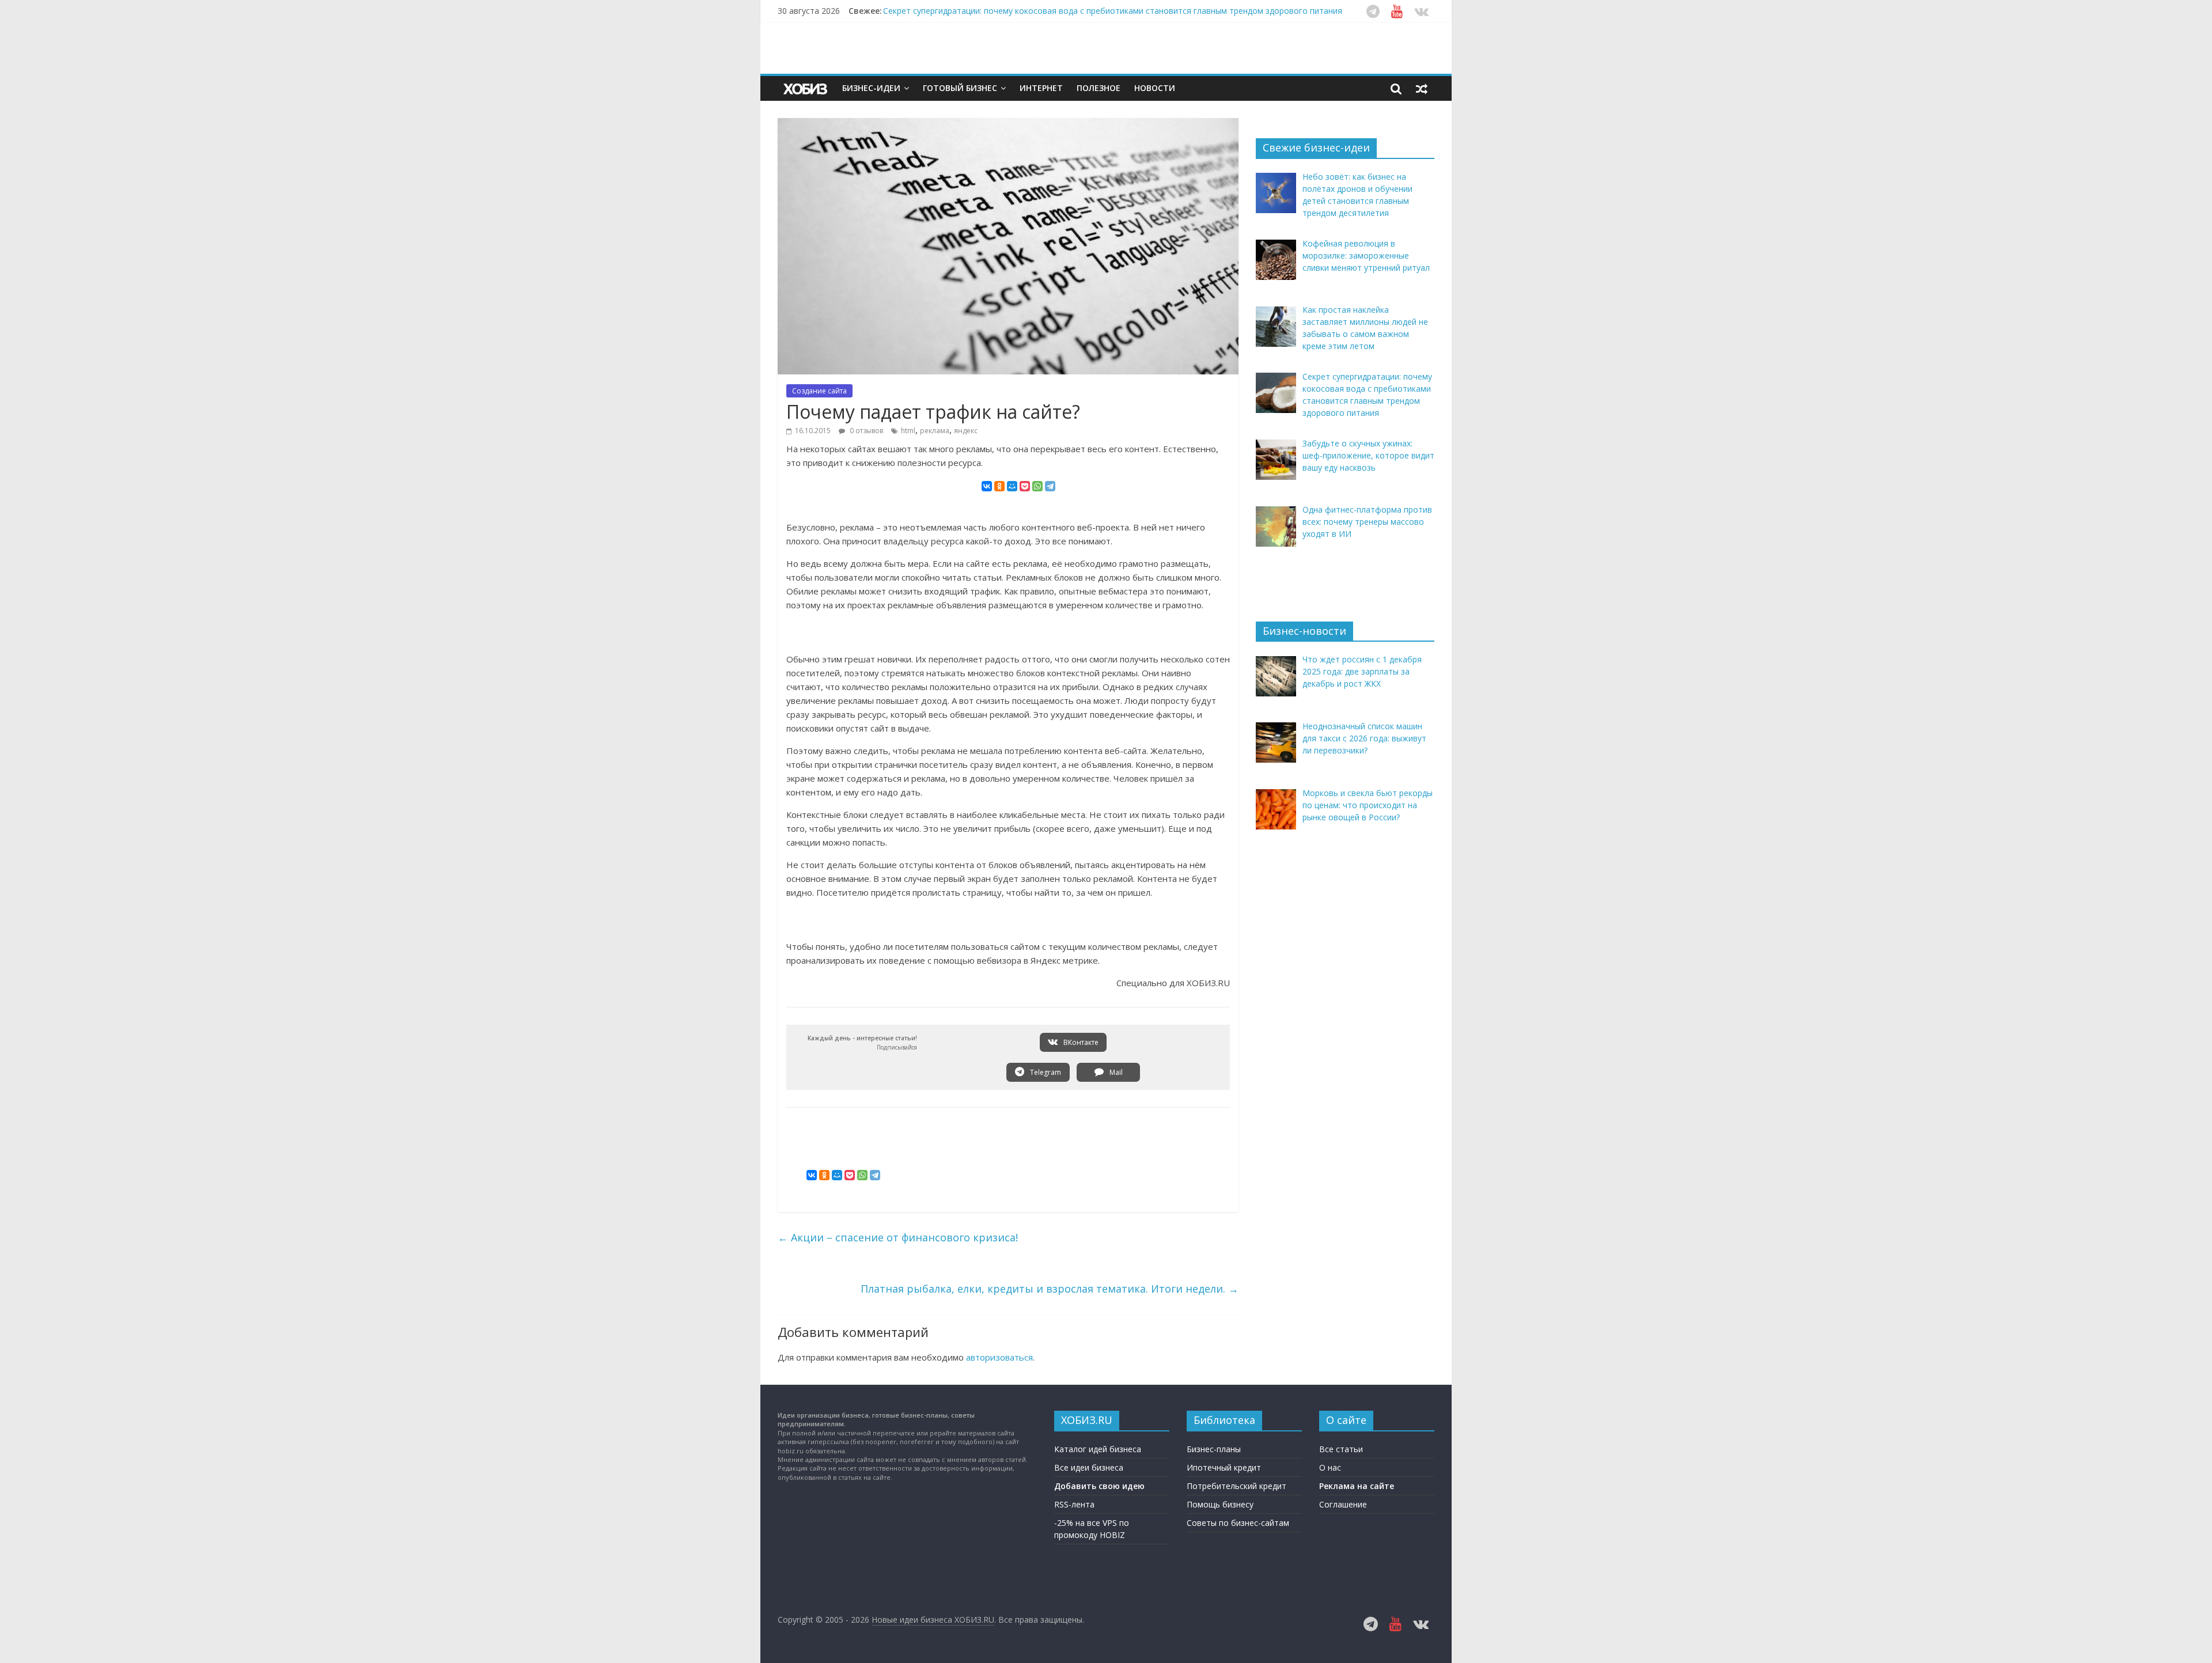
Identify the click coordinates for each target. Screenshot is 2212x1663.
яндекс (966, 431)
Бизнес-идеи (871, 88)
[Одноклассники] (999, 486)
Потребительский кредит (1236, 1486)
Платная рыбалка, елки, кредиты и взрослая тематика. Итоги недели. (1050, 1289)
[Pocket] (1025, 486)
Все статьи (1341, 1449)
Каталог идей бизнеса (1098, 1449)
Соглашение (1343, 1504)
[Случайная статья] (1422, 88)
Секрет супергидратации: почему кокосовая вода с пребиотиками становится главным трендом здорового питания (1113, 11)
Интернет (1041, 88)
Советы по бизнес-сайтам (1238, 1523)
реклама (935, 431)
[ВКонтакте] (987, 486)
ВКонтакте (1080, 1042)
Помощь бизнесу (1220, 1504)
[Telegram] (1050, 486)
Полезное (1099, 88)
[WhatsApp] (1037, 486)
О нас (1330, 1467)
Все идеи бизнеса (1089, 1467)
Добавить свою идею (1099, 1486)
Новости (1155, 88)
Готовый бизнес (960, 88)
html (908, 431)
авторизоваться (999, 1357)
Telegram (1045, 1072)
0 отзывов (866, 431)
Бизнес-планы (1214, 1449)
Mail (1115, 1072)
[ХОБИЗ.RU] (806, 88)
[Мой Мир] (1012, 486)
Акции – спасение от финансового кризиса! (898, 1237)
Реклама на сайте (1357, 1486)
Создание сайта (819, 391)
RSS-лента (1074, 1504)
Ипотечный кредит (1224, 1467)
